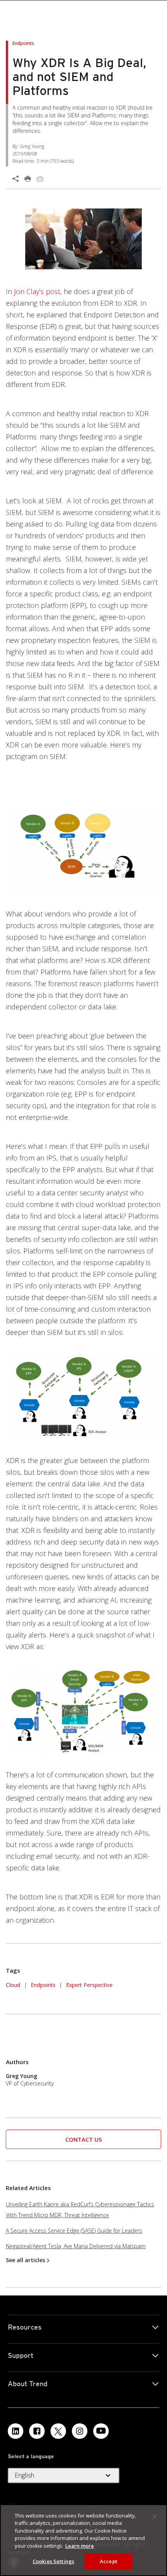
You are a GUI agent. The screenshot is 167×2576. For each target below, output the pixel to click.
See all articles (25, 2260)
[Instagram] (80, 2431)
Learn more (80, 2546)
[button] (83, 2139)
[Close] (155, 2517)
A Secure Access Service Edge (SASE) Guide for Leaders (74, 2231)
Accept (109, 2561)
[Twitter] (58, 2431)
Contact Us (83, 2139)
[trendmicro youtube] (101, 2431)
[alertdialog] (83, 2540)
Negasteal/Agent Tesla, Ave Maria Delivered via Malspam (76, 2246)
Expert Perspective (89, 1985)
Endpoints (43, 1985)
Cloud (13, 1985)
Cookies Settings (53, 2561)
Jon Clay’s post (37, 291)
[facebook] (37, 2431)
